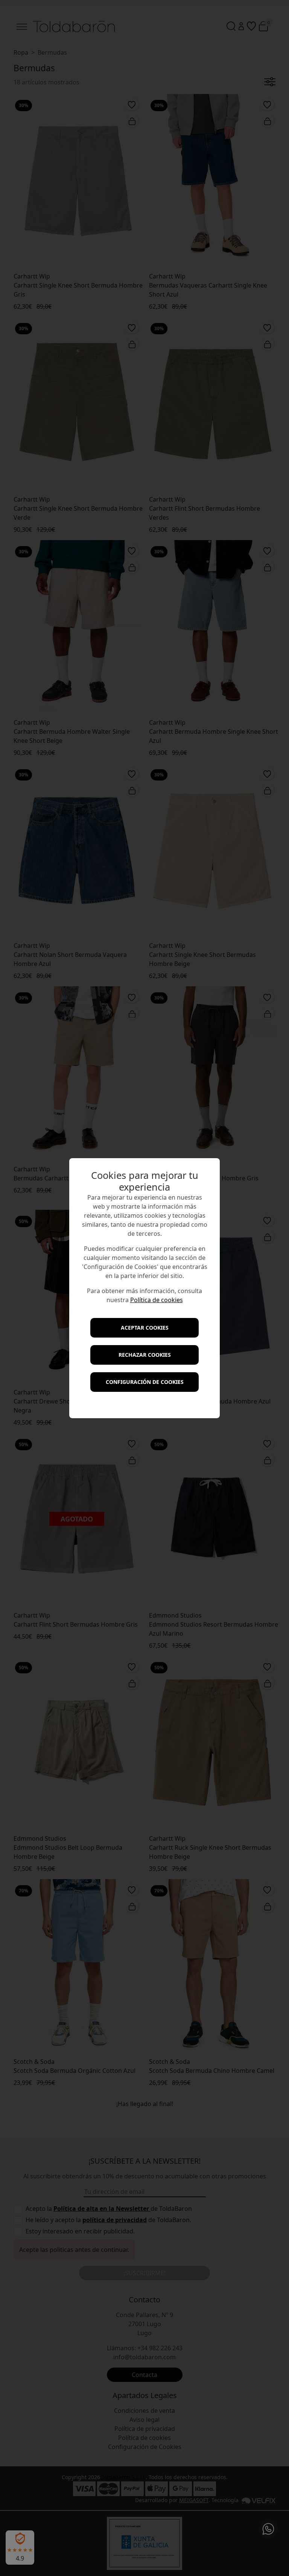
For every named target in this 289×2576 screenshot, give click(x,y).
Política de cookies (157, 1300)
